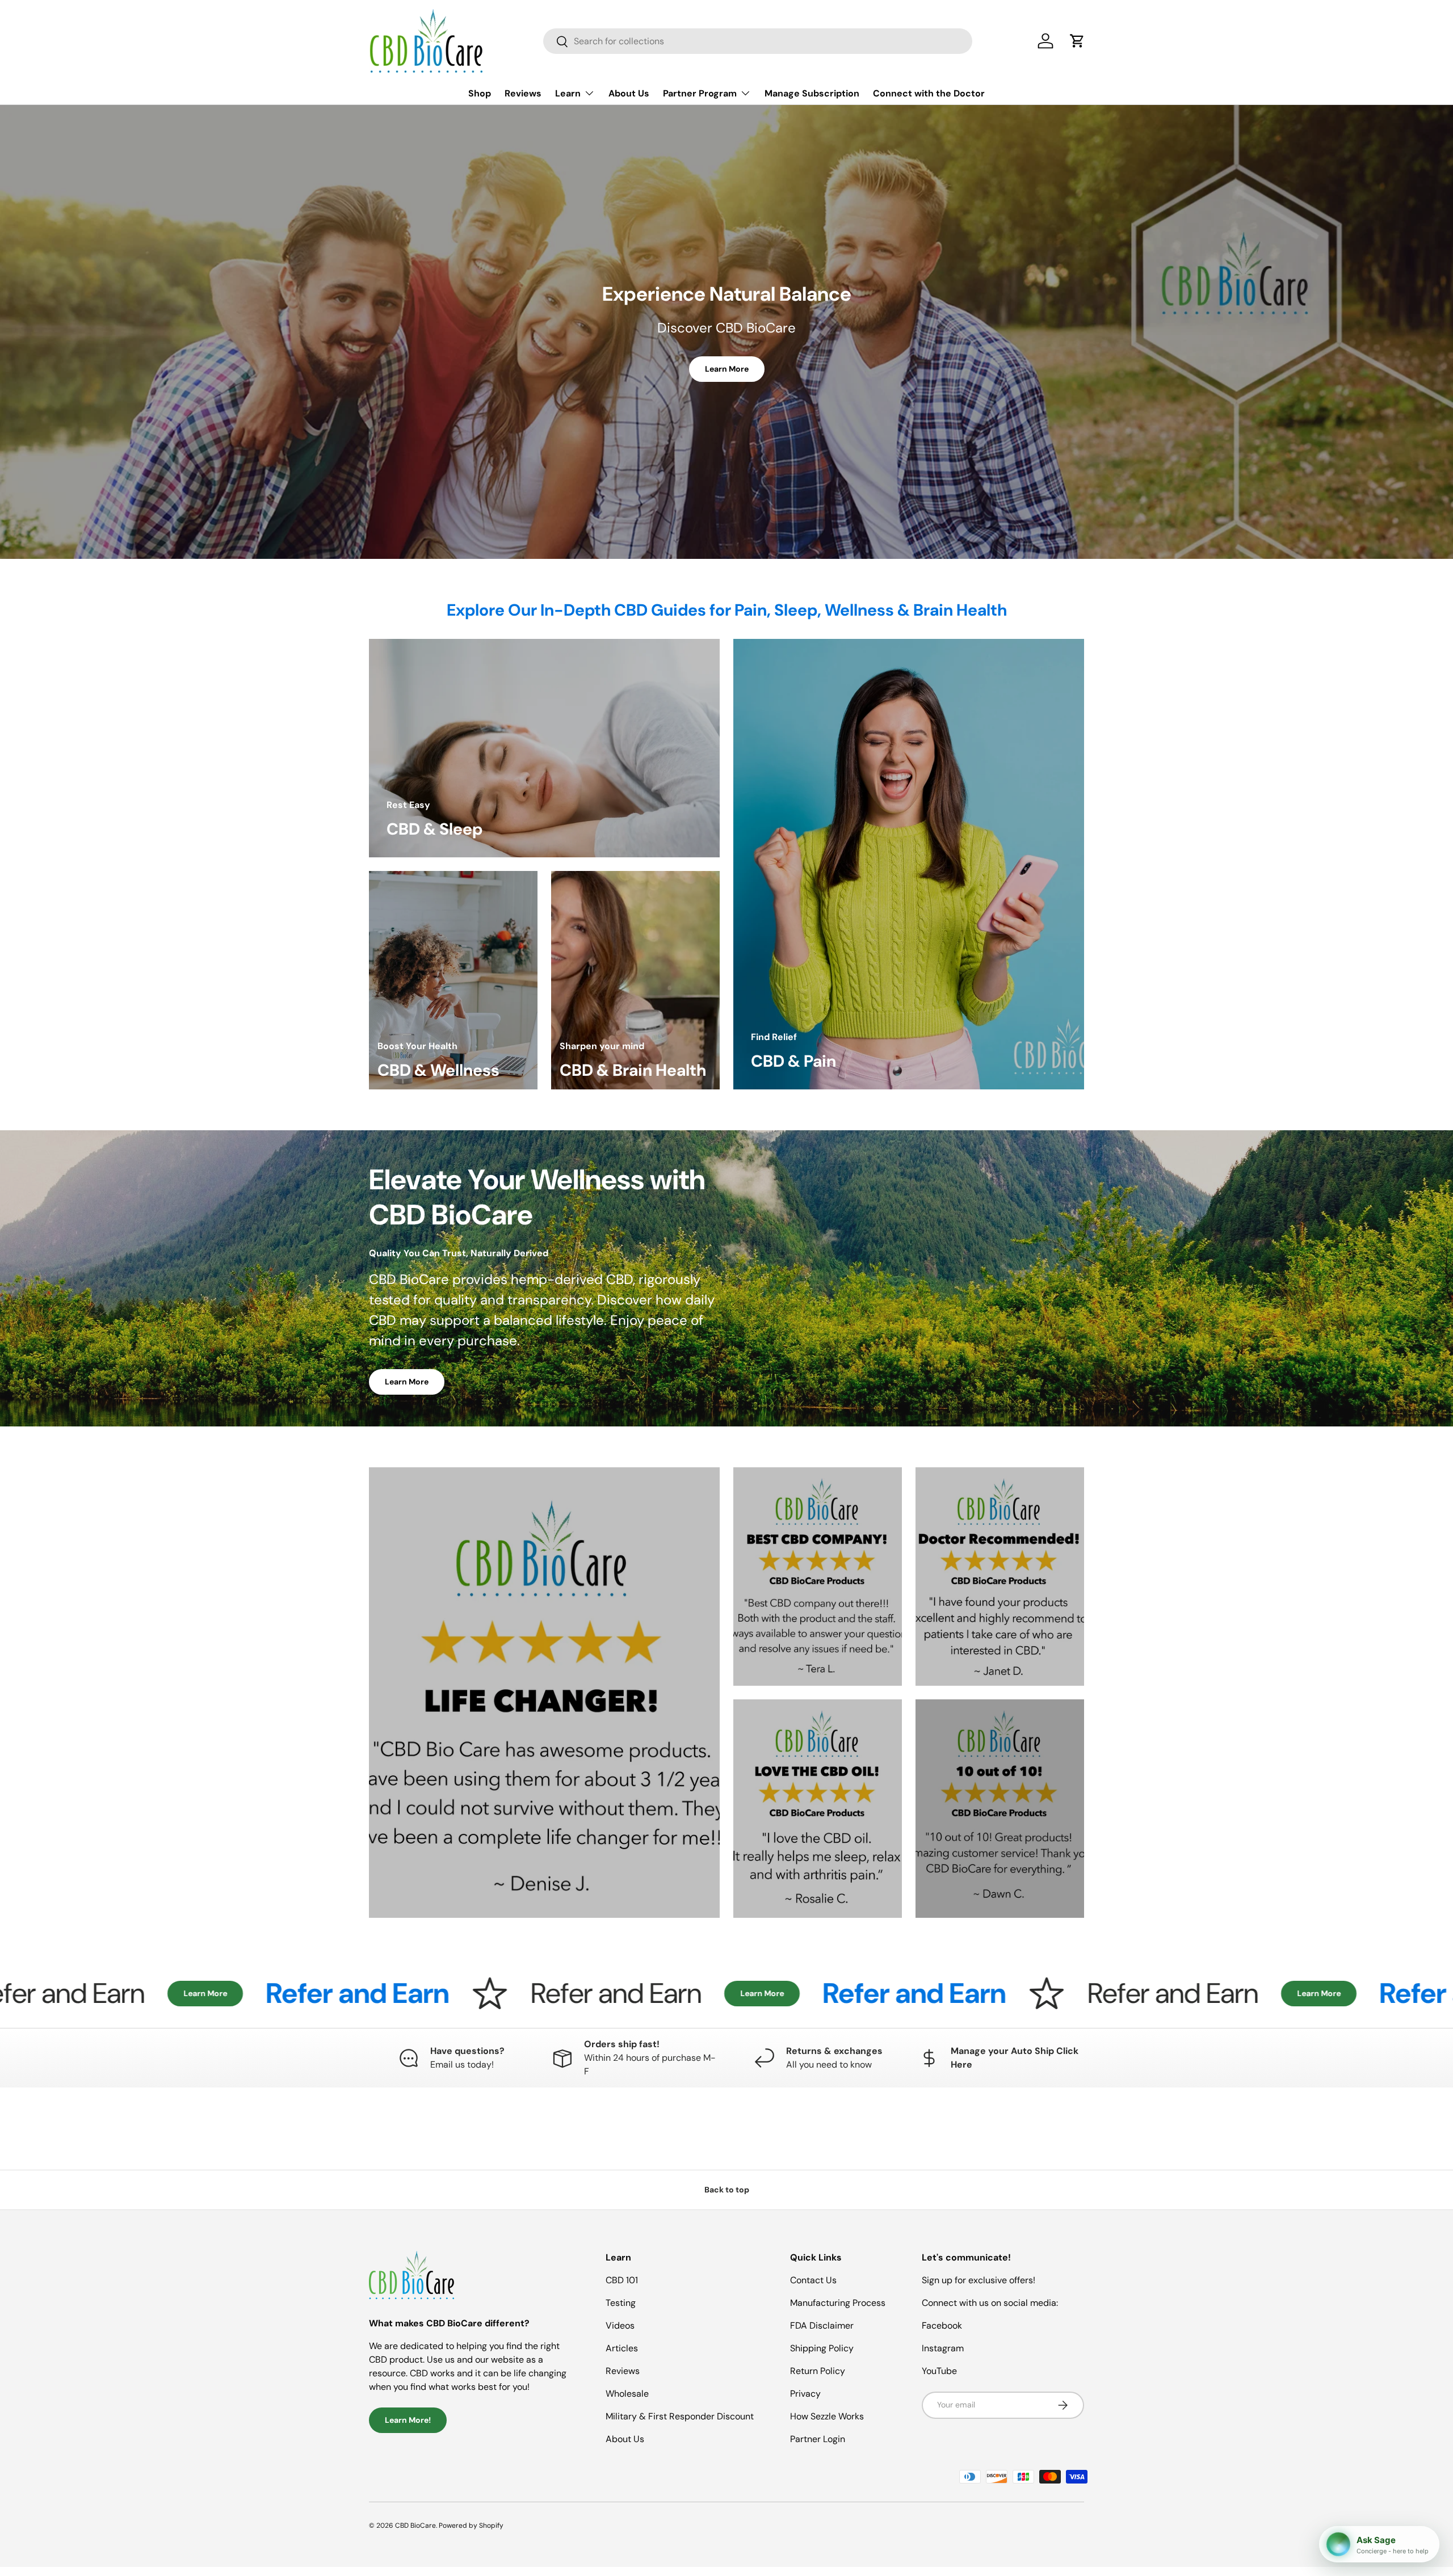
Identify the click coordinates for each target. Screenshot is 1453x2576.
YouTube (939, 2371)
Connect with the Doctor (929, 93)
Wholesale (627, 2394)
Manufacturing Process (838, 2303)
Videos (620, 2325)
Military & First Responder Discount (680, 2416)
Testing (621, 2303)
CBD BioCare (415, 2526)
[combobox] (758, 41)
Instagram (943, 2348)
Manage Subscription (812, 93)
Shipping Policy (822, 2348)
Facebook (942, 2325)
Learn (568, 93)
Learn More (727, 369)
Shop (480, 93)
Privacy (805, 2394)
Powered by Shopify (471, 2526)
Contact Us (813, 2280)
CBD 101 (622, 2280)
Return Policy (818, 2371)
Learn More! (408, 2420)
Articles (622, 2348)
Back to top (727, 2190)
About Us (629, 93)
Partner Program (700, 93)
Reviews (523, 93)
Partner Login (818, 2439)
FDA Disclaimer (822, 2325)
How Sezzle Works (827, 2416)
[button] (1077, 41)
